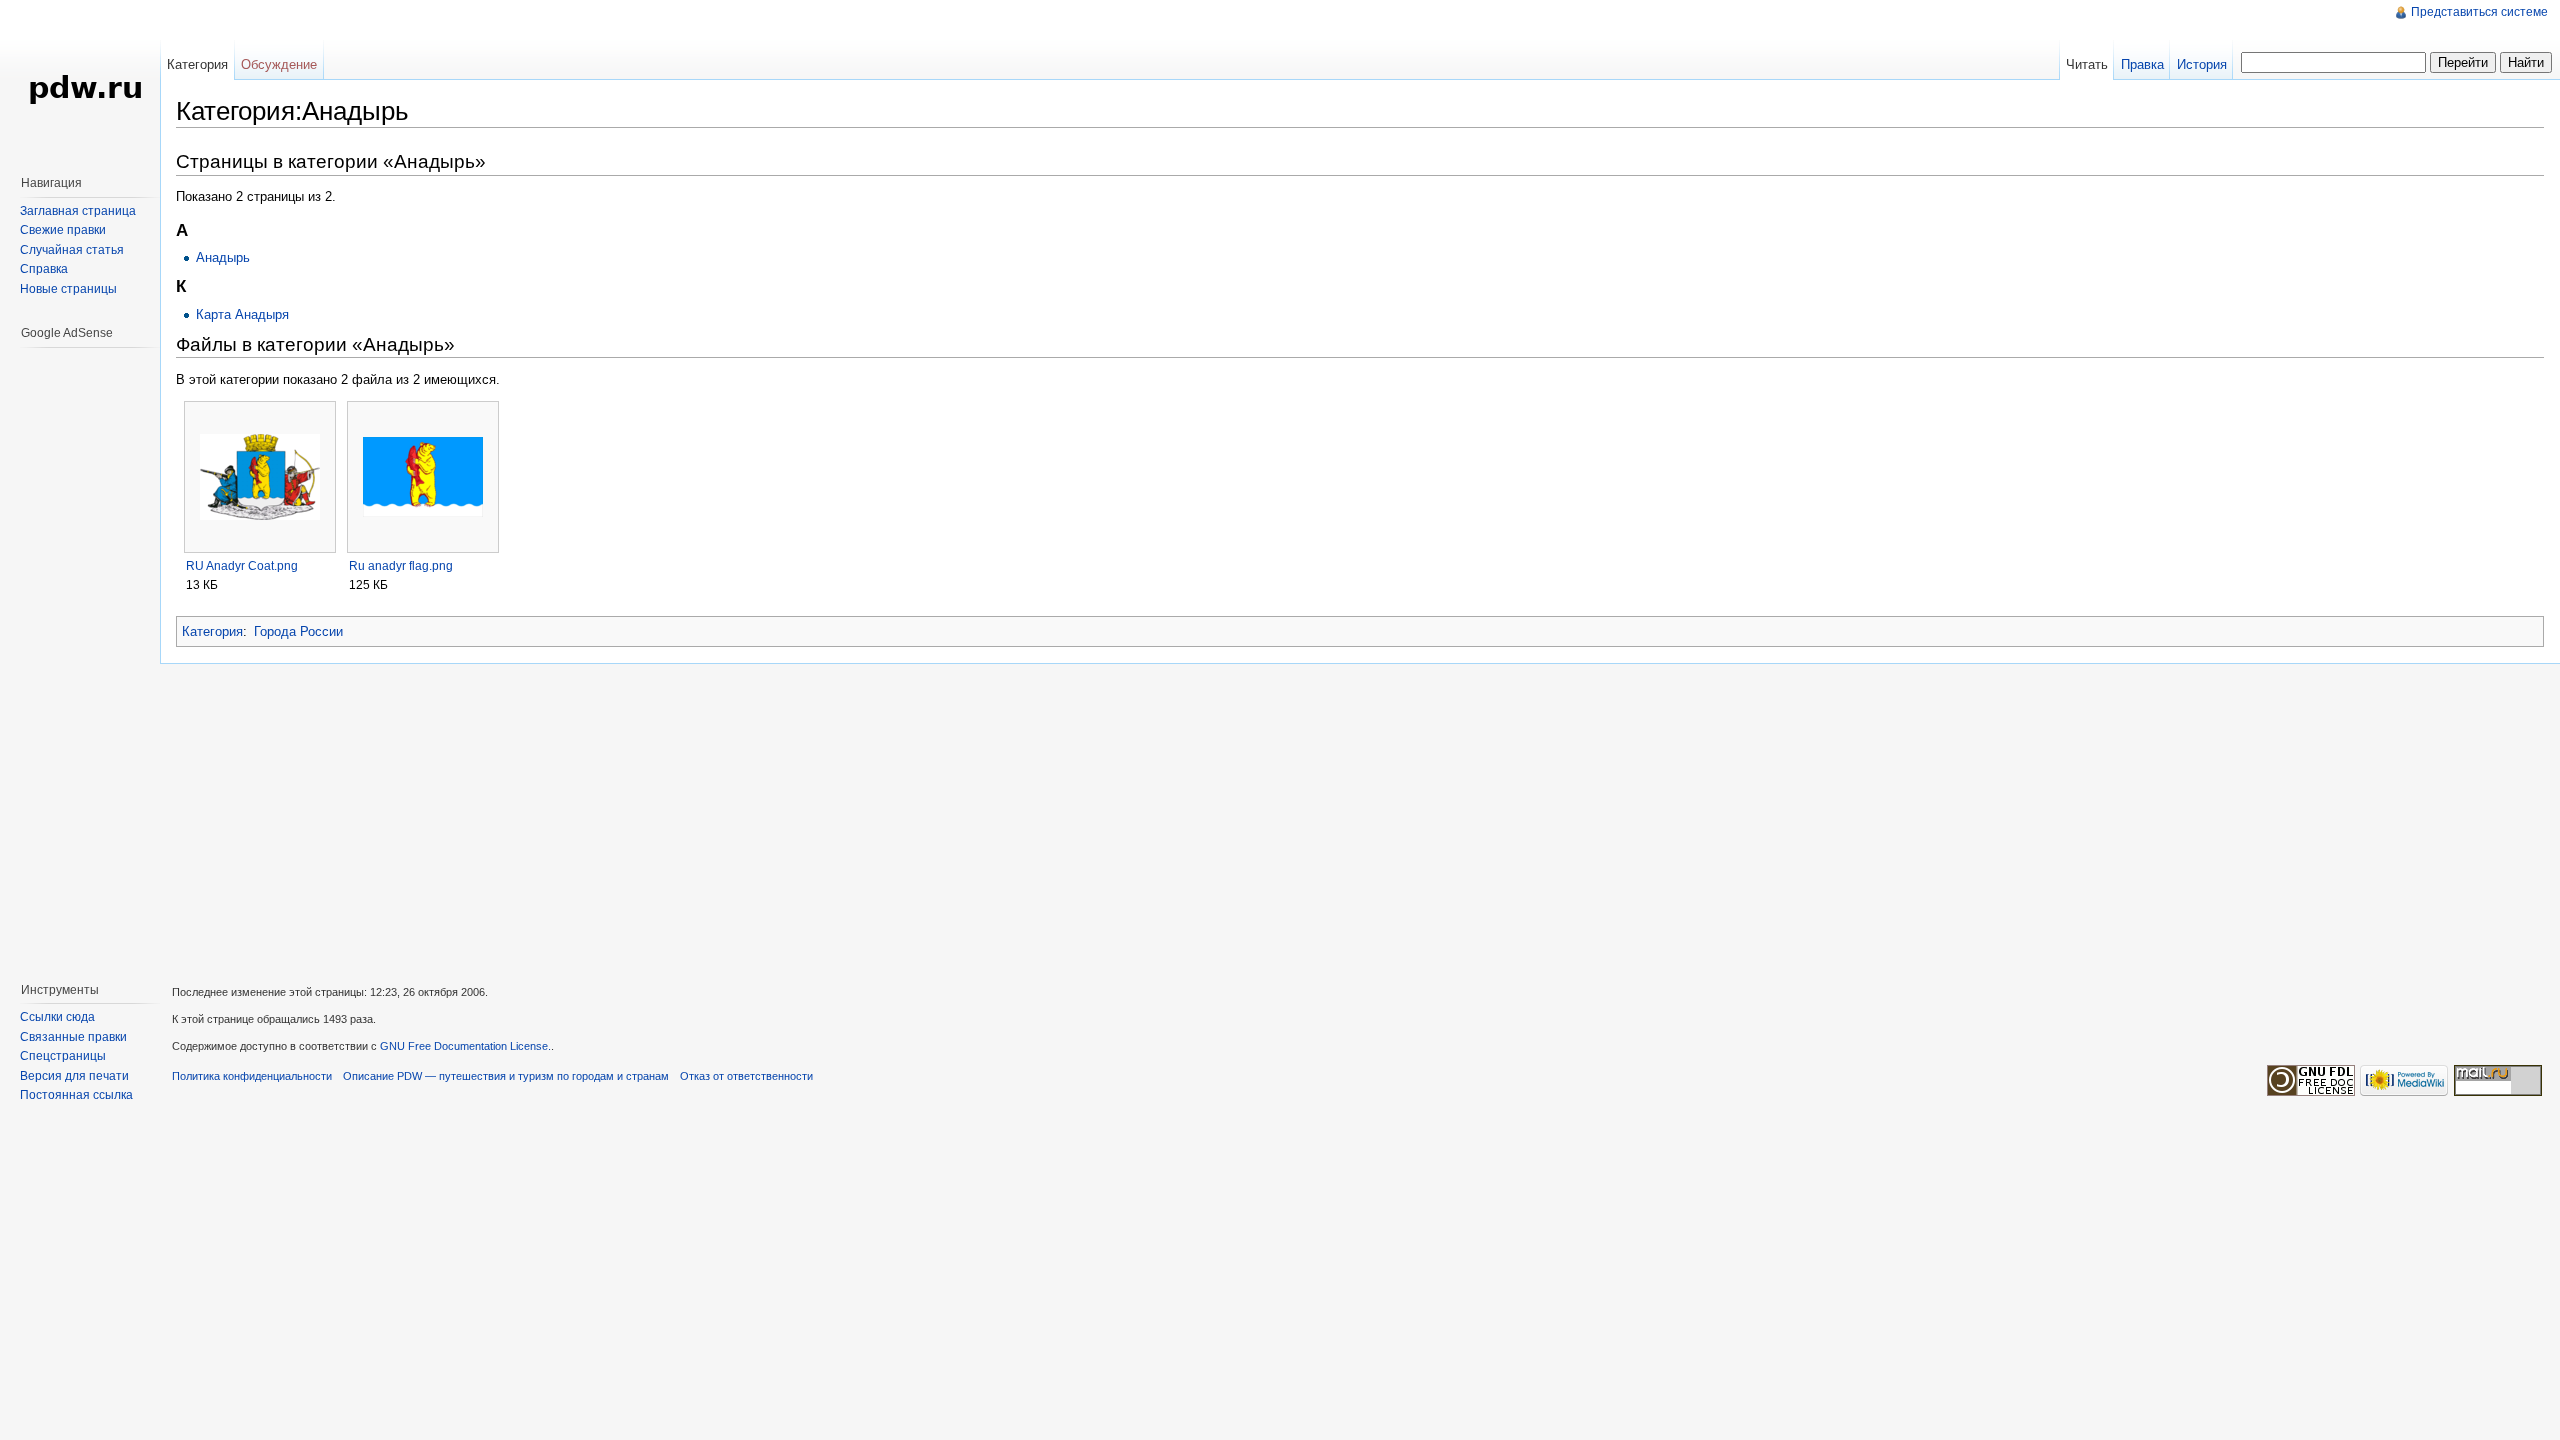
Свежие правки (63, 230)
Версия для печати (74, 1076)
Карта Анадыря (242, 314)
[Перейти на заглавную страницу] (80, 80)
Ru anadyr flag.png (401, 566)
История (2202, 64)
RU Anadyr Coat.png (242, 566)
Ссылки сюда (57, 1017)
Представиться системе (2479, 12)
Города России (298, 631)
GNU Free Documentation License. (465, 1046)
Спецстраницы (63, 1056)
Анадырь (223, 257)
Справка (44, 269)
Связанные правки (73, 1037)
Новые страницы (68, 289)
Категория (212, 631)
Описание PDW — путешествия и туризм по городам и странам (506, 1076)
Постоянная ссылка (76, 1095)
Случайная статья (72, 250)
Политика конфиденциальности (252, 1076)
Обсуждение (279, 64)
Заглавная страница (78, 211)
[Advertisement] (80, 655)
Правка (2142, 64)
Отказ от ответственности (746, 1076)
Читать (2087, 64)
